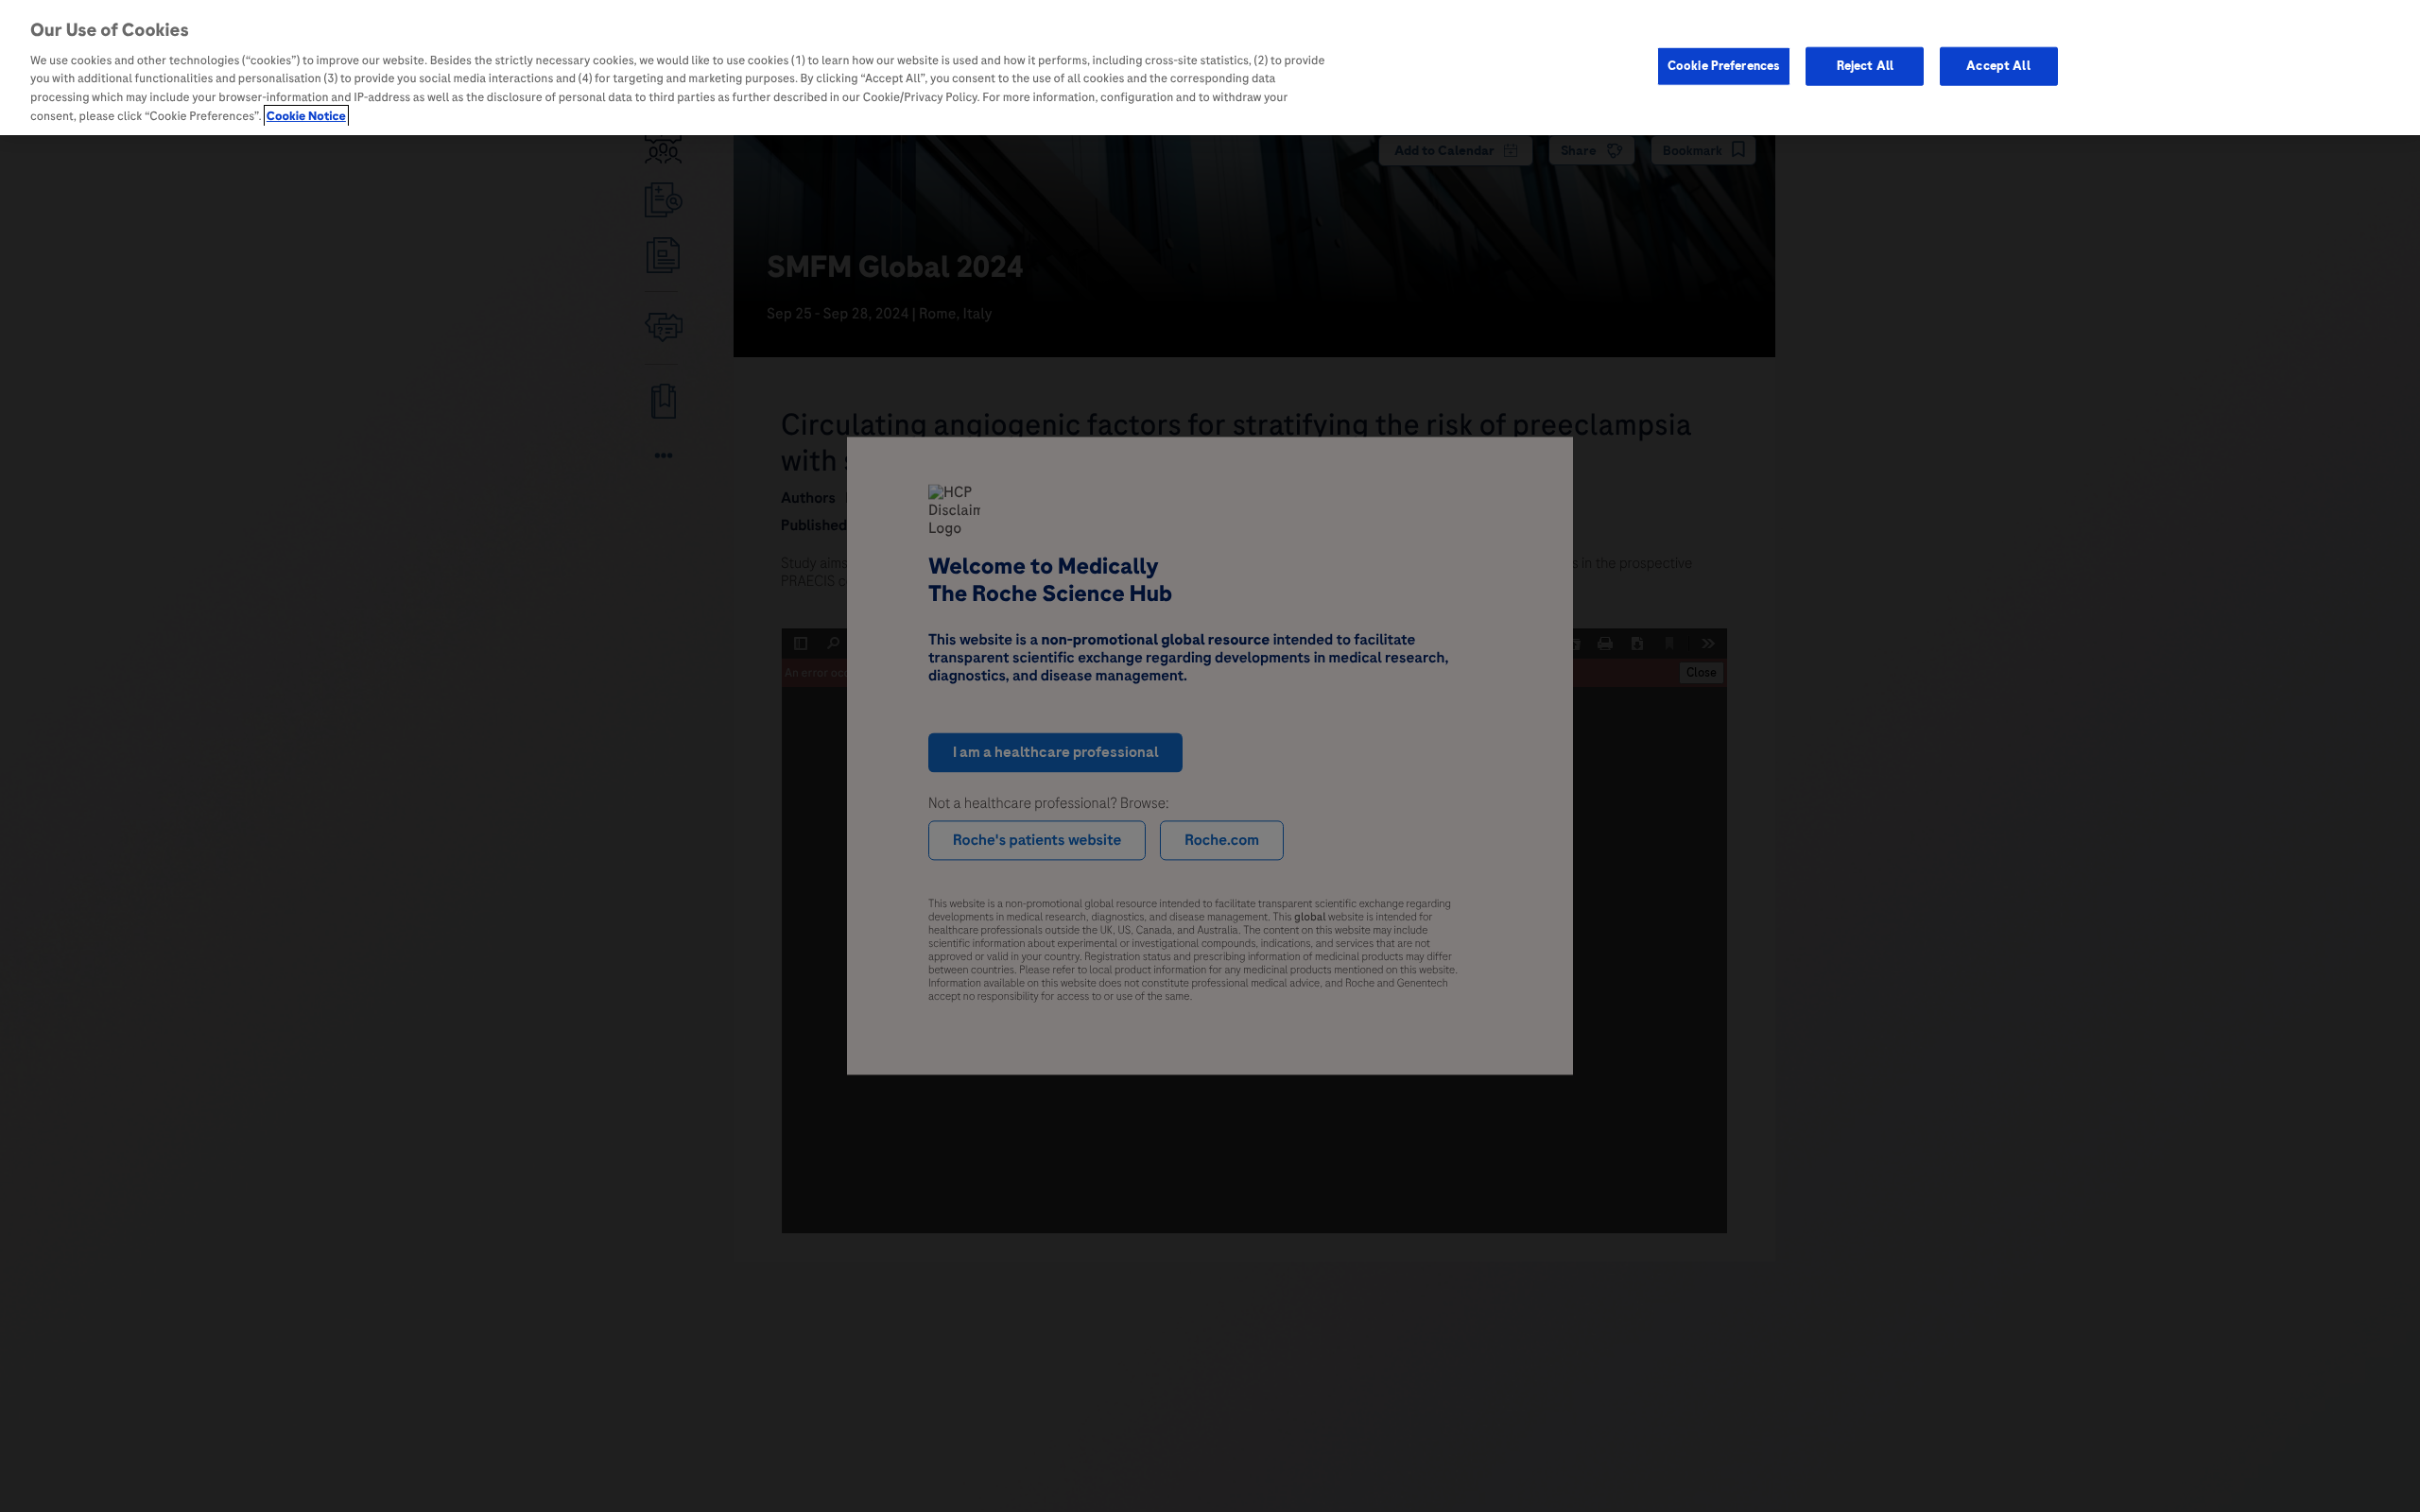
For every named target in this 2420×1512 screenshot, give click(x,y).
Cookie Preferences (1724, 65)
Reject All (1865, 65)
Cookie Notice (306, 116)
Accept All (1998, 65)
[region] (1210, 68)
